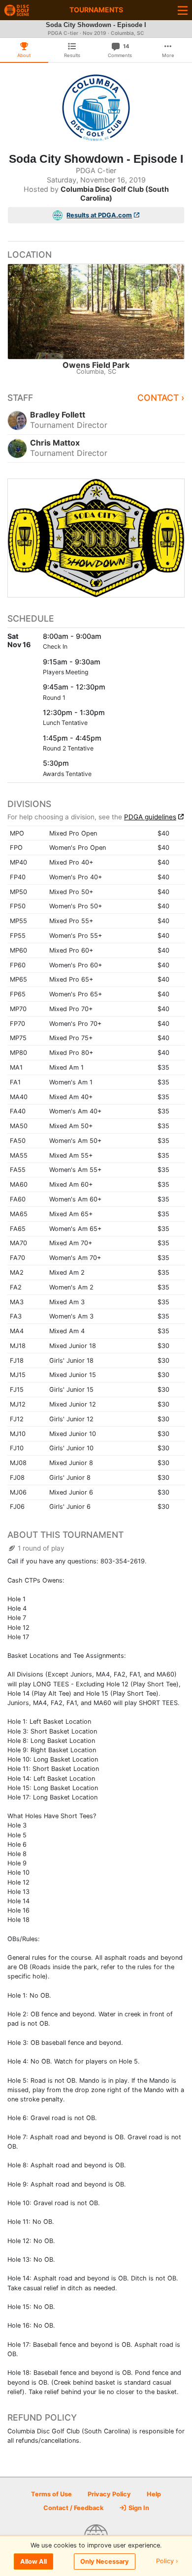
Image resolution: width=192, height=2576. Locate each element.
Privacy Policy (109, 2494)
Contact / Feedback (73, 2508)
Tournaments (96, 10)
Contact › (161, 398)
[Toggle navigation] (183, 10)
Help (154, 2494)
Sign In (138, 2508)
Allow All (33, 2561)
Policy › (167, 2561)
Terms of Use (51, 2494)
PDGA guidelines (150, 817)
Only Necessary (105, 2561)
